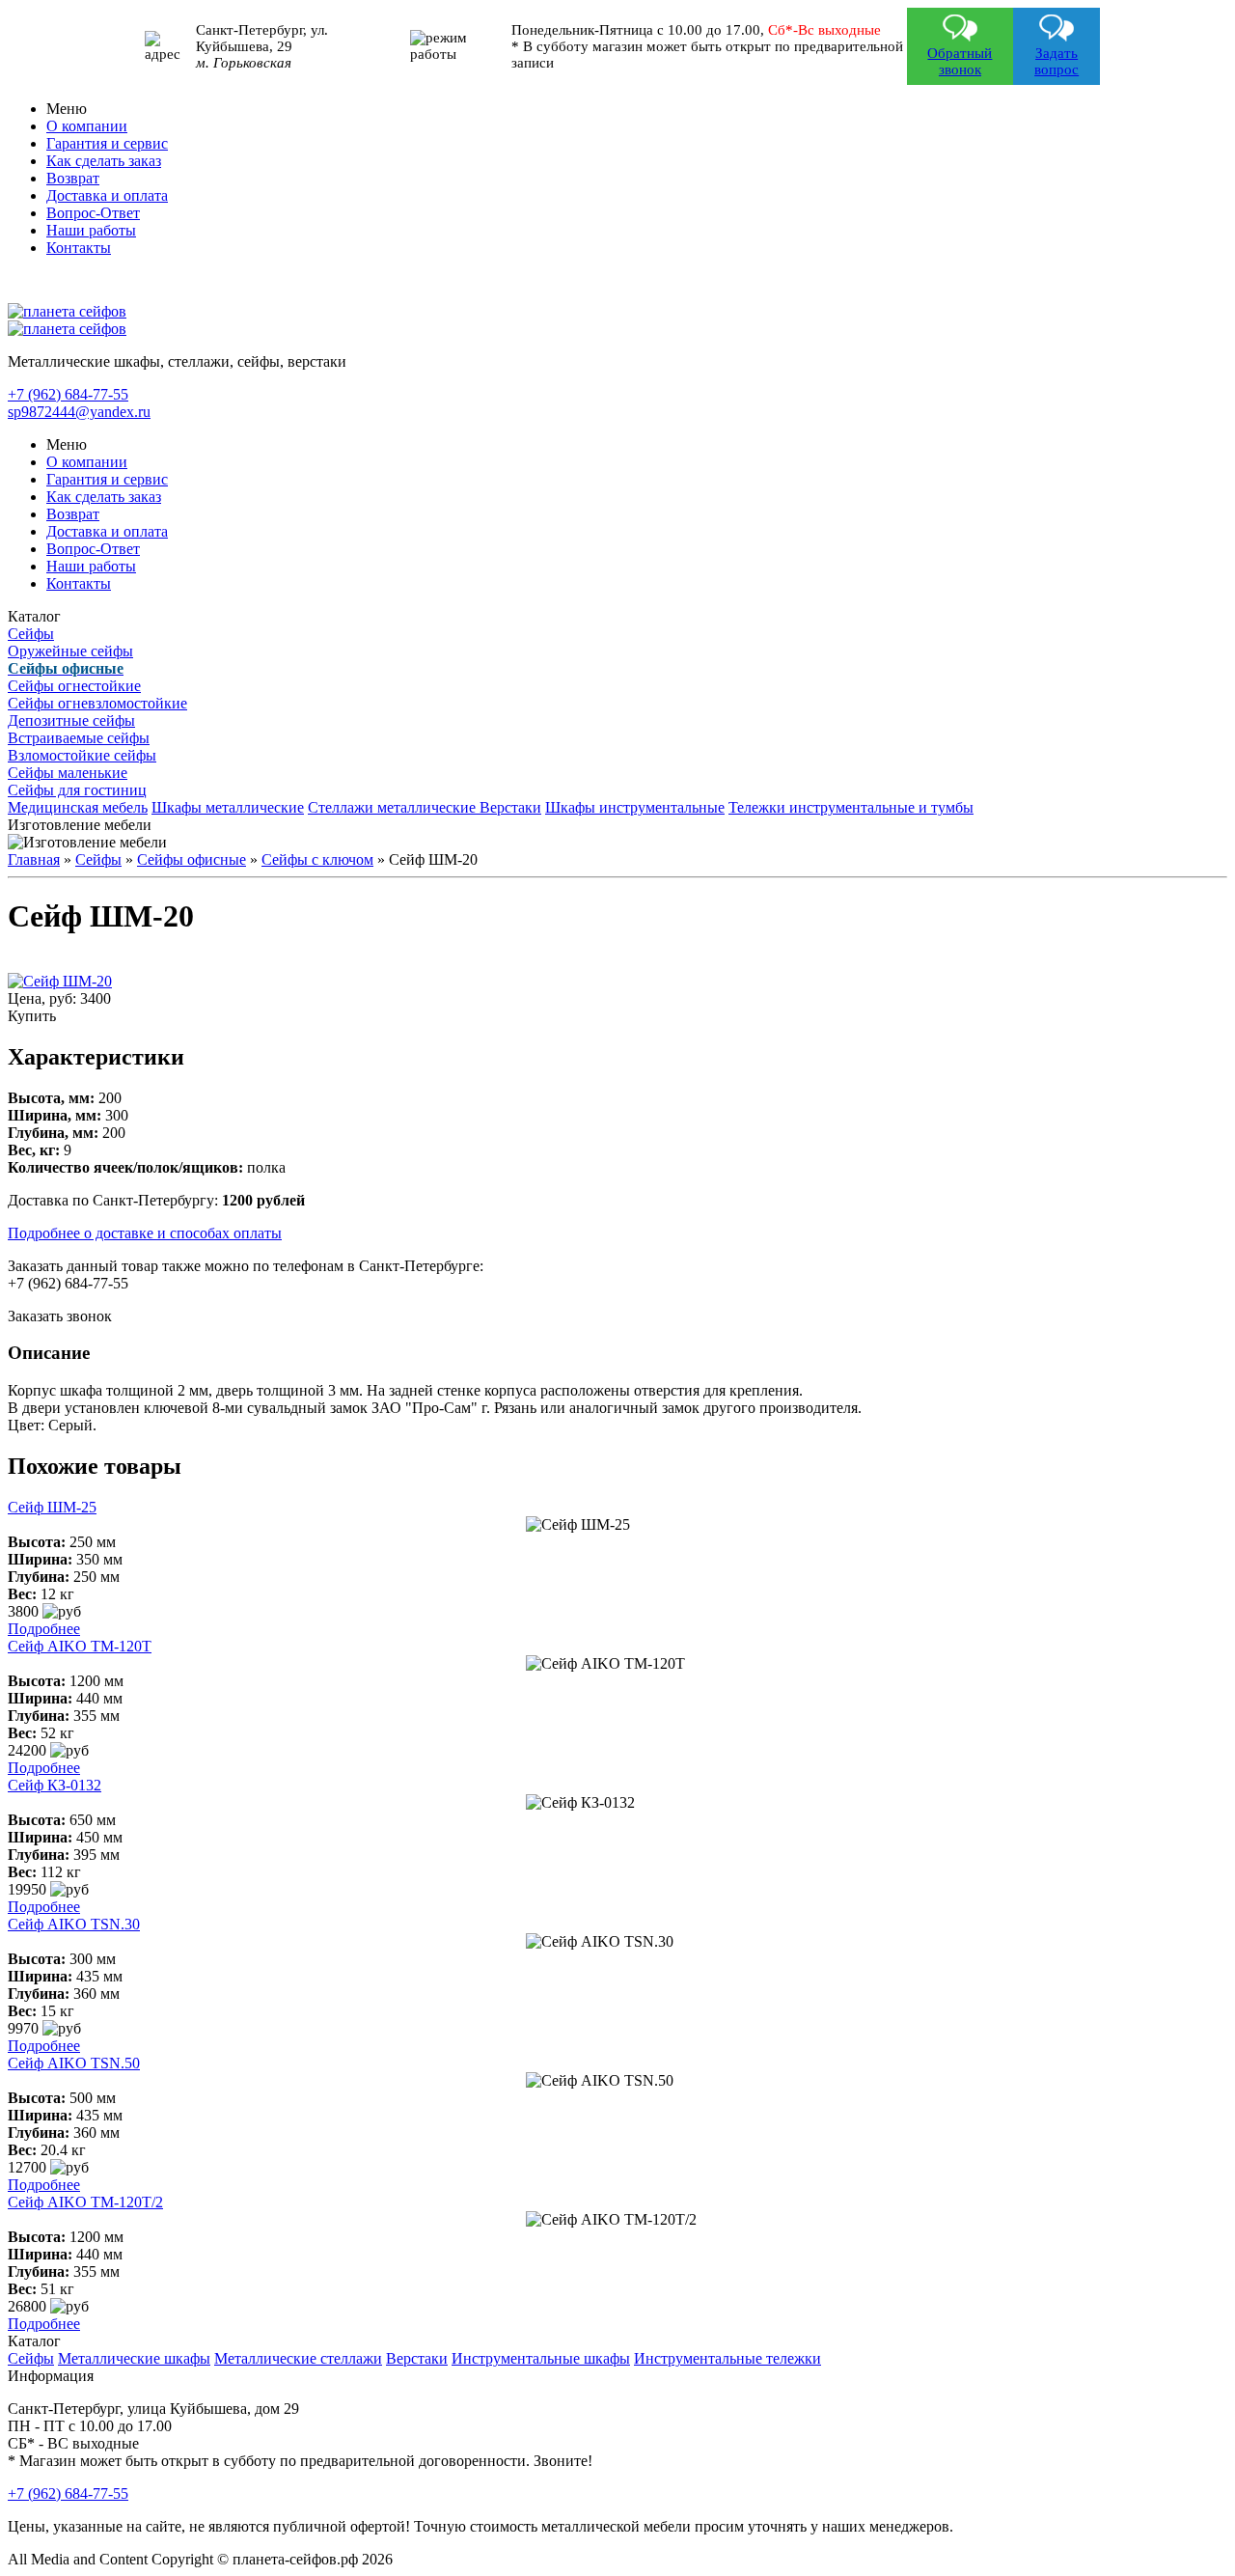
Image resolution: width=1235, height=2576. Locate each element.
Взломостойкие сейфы (82, 755)
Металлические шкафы (134, 2358)
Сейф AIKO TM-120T (80, 1646)
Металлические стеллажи (298, 2358)
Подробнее (44, 1629)
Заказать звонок (60, 1316)
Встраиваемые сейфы (79, 738)
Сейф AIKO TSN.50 (74, 2063)
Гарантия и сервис (107, 143)
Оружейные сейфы (70, 651)
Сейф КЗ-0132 (55, 1785)
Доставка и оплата (107, 195)
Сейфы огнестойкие (74, 686)
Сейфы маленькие (68, 773)
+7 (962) (68, 394)
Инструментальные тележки (727, 2358)
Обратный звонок (960, 61)
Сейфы (31, 634)
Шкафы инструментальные (635, 807)
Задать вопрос (1057, 61)
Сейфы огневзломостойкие (97, 703)
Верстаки (510, 807)
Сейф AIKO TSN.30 (74, 1924)
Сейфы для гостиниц (77, 790)
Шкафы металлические (228, 807)
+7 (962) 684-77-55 (68, 2493)
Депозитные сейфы (71, 720)
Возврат (73, 178)
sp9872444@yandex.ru (79, 412)
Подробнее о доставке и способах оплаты (145, 1233)
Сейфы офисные (192, 859)
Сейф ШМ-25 (52, 1507)
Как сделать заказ (104, 161)
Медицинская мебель (78, 807)
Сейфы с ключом (317, 859)
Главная (34, 859)
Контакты (79, 248)
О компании (87, 126)
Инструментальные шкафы (541, 2358)
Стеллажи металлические (394, 807)
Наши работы (91, 230)
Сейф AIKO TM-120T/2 (85, 2202)
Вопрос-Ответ (93, 213)
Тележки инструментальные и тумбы (851, 807)
